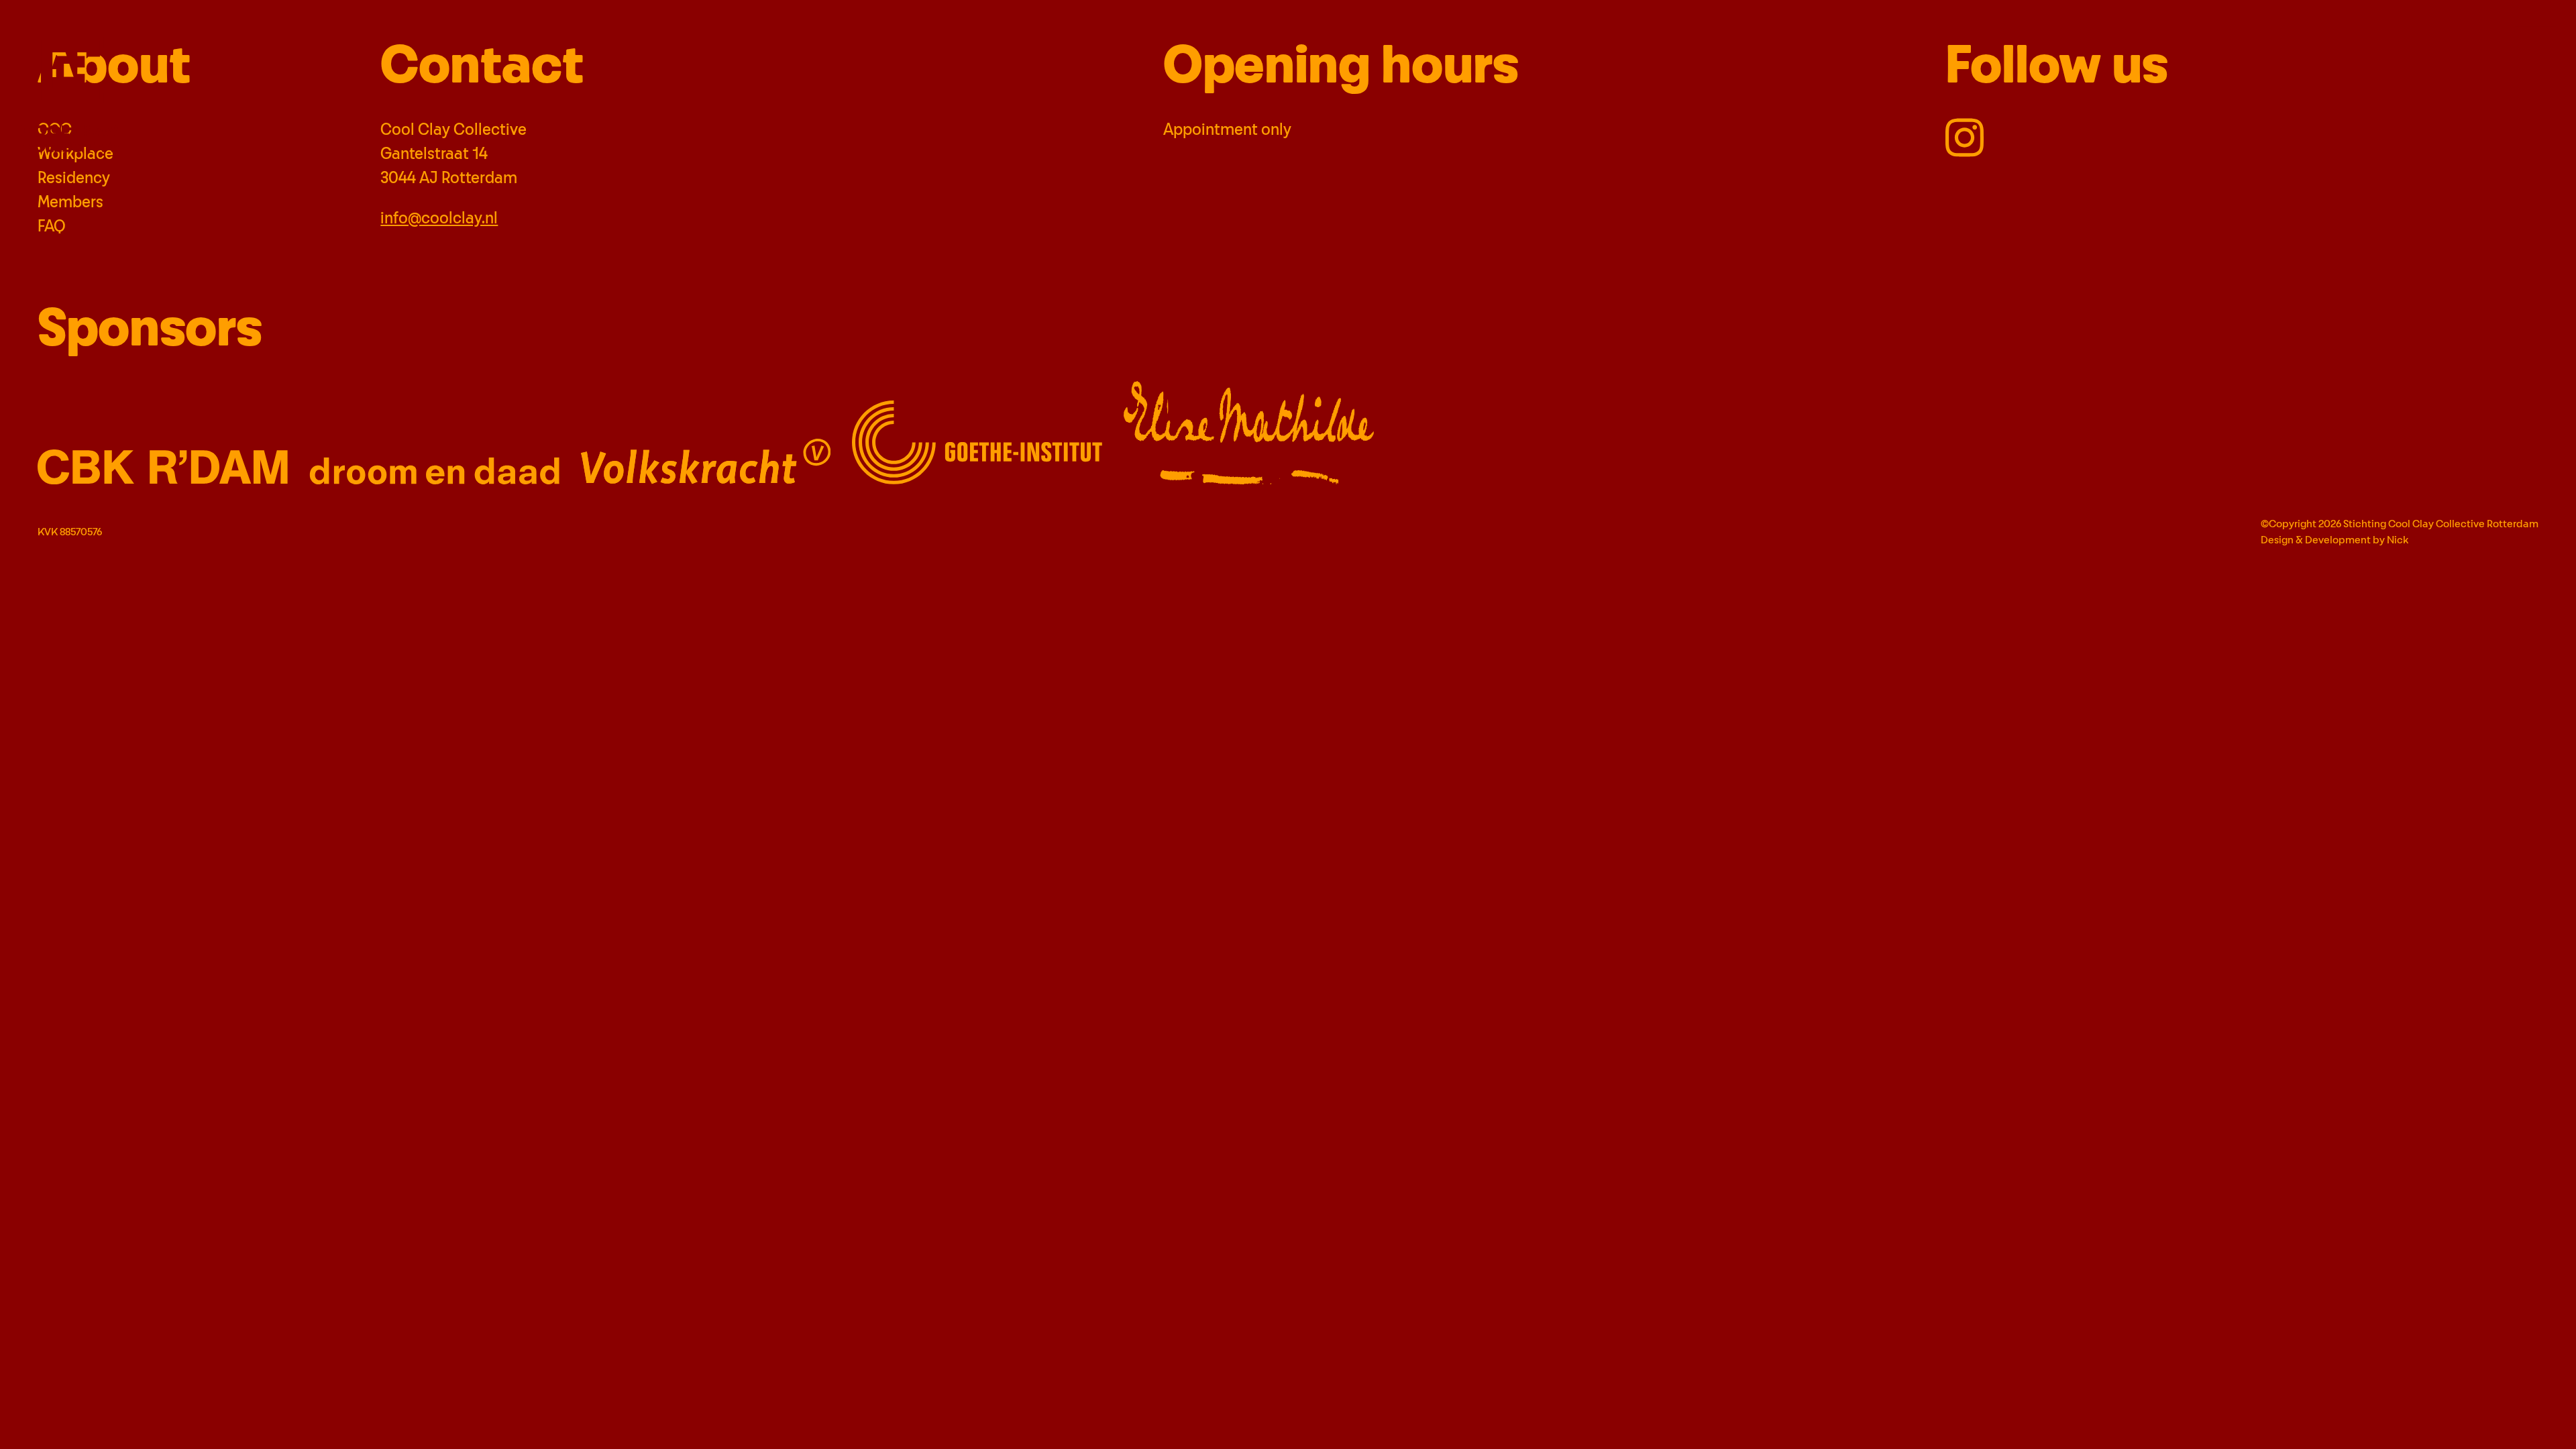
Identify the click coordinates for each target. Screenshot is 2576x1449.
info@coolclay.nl (439, 219)
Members (70, 203)
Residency (74, 178)
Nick (2398, 540)
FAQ (52, 227)
